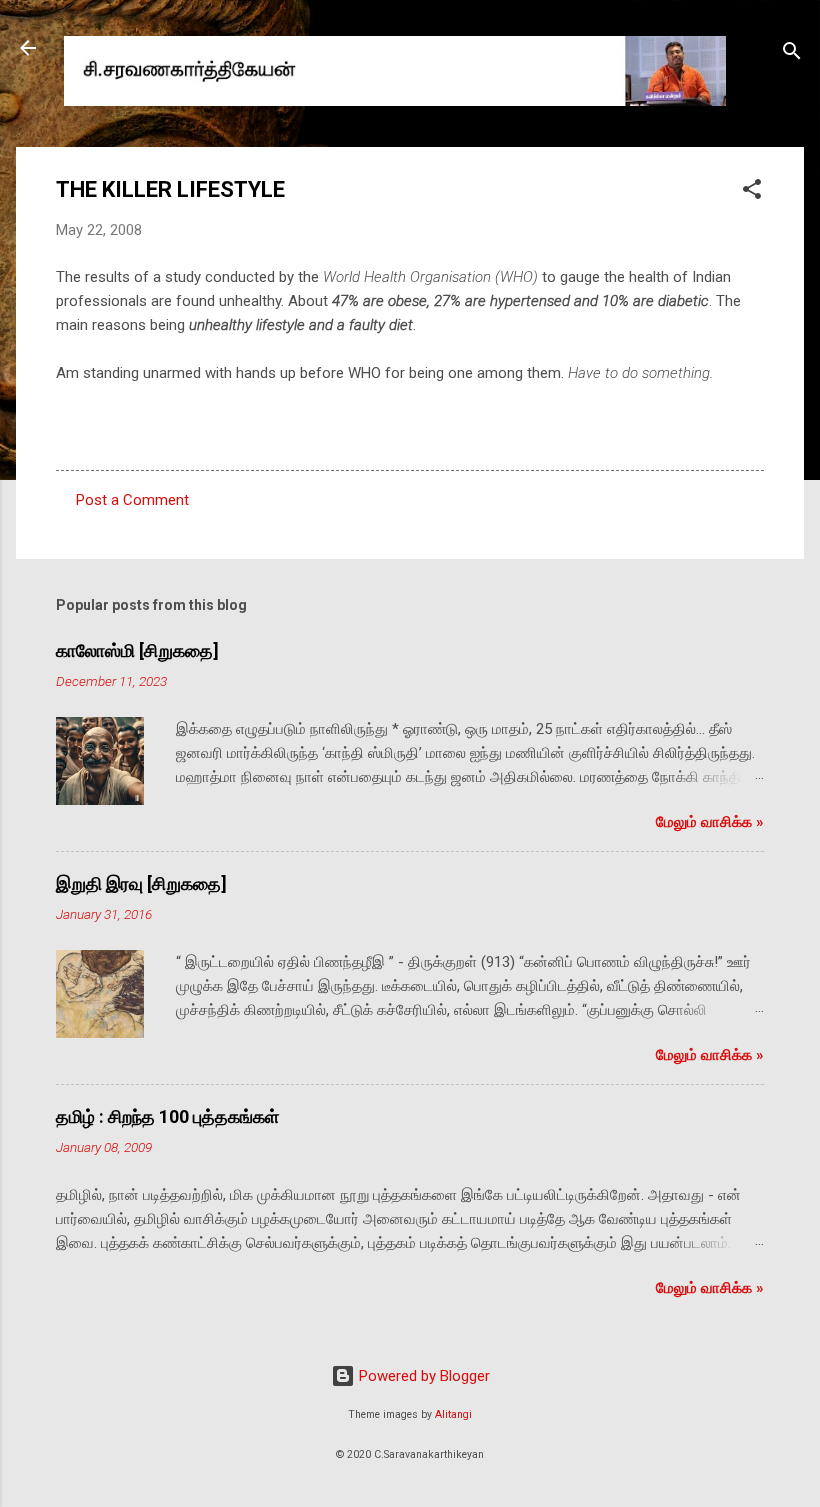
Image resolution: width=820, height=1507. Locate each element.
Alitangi (453, 1414)
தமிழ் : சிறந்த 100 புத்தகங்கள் (167, 1116)
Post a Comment (132, 500)
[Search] (792, 54)
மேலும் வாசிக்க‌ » (710, 822)
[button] (752, 192)
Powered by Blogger (422, 1376)
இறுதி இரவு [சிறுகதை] (141, 883)
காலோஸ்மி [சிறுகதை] (137, 650)
